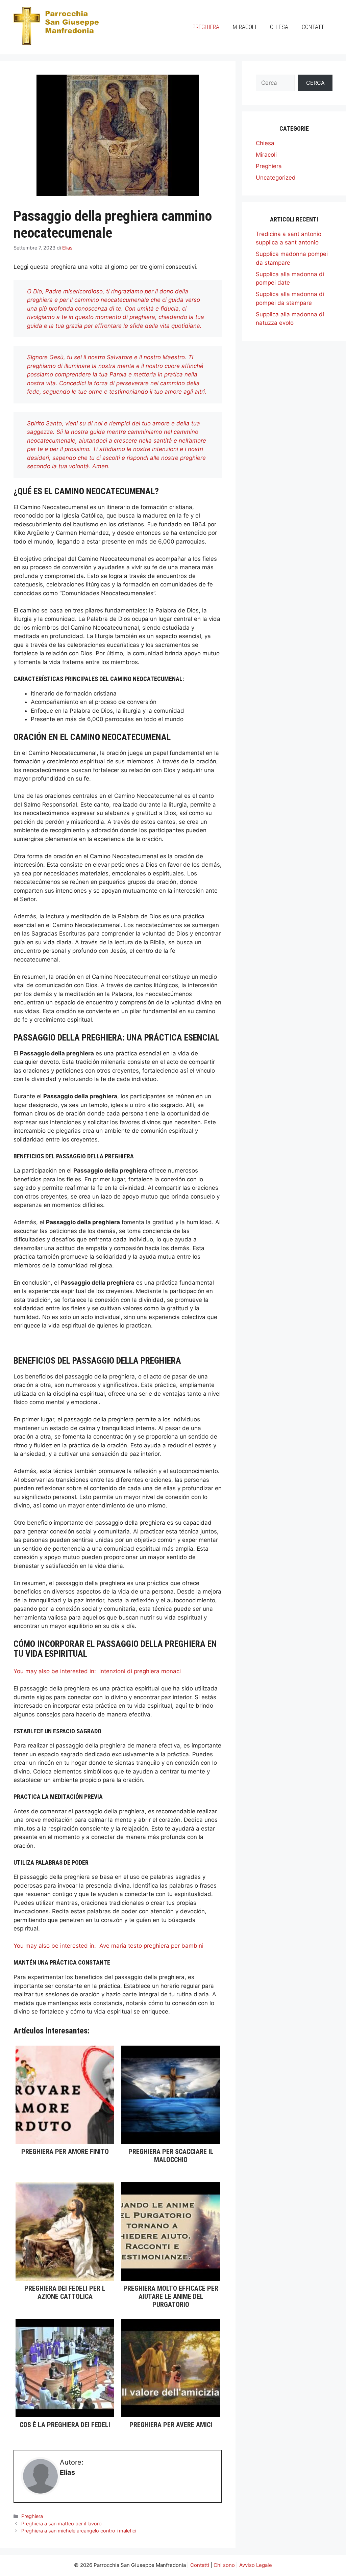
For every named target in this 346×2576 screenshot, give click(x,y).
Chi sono (224, 2565)
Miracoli (245, 27)
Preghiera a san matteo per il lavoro (61, 2524)
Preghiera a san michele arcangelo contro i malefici (79, 2531)
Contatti (314, 27)
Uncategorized (276, 178)
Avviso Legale (256, 2565)
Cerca (315, 83)
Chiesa (279, 27)
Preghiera (206, 27)
